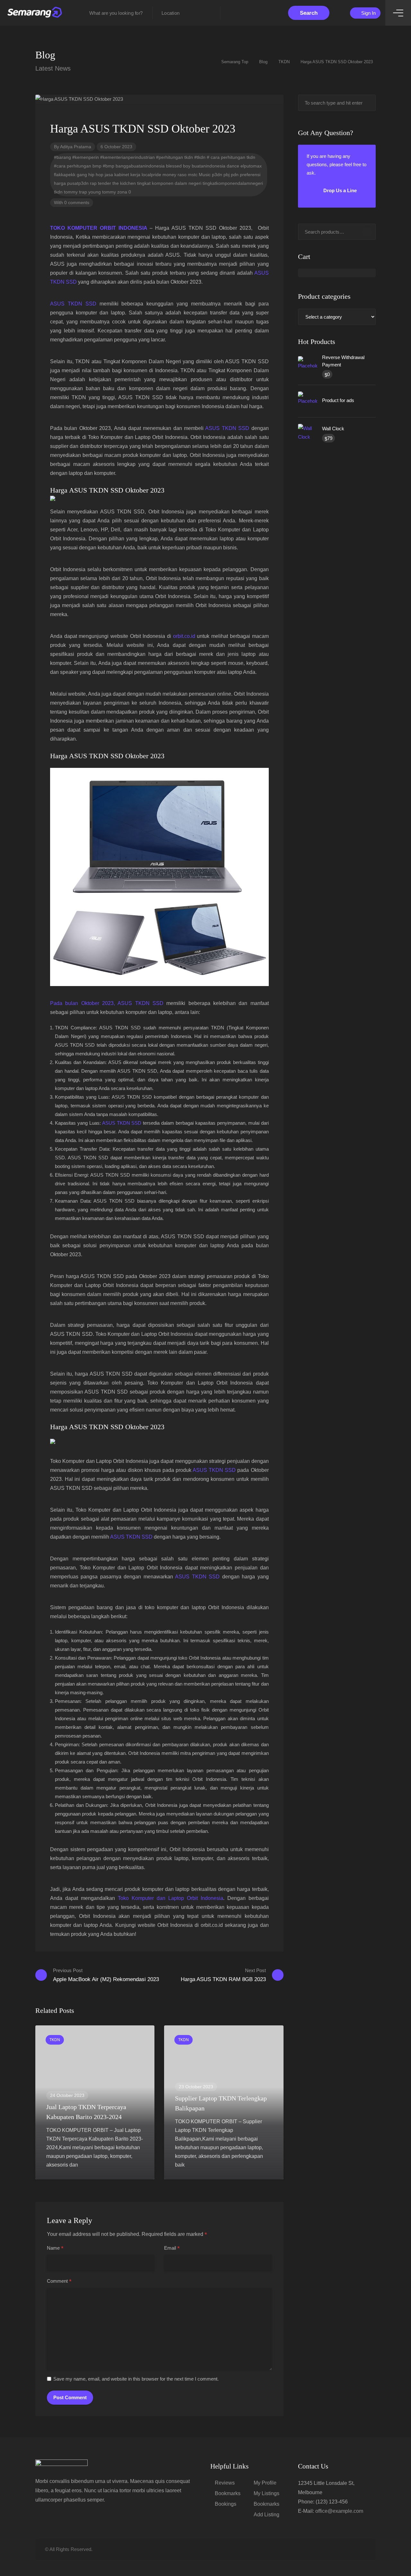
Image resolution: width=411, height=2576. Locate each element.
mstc (193, 175)
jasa (109, 175)
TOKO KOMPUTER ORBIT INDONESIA (99, 228)
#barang (62, 157)
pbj (227, 175)
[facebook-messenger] (351, 2549)
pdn (235, 175)
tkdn (58, 192)
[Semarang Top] (35, 13)
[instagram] (362, 2549)
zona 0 (124, 192)
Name (55, 2248)
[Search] (367, 232)
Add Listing (267, 2515)
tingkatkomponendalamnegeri (233, 183)
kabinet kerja (127, 175)
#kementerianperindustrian (127, 157)
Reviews (225, 2483)
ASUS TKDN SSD (73, 304)
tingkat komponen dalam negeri (169, 183)
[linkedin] (341, 2549)
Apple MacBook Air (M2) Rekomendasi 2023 (106, 1975)
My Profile (265, 2483)
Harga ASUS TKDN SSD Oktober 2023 (107, 490)
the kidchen (124, 183)
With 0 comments (72, 202)
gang (82, 175)
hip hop (96, 175)
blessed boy (178, 166)
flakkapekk (65, 175)
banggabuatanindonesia (140, 166)
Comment (59, 2281)
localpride (151, 175)
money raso (175, 175)
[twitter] (330, 2549)
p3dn (217, 175)
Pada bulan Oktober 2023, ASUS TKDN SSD (107, 1003)
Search (309, 13)
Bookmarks (228, 2493)
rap (93, 183)
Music (205, 175)
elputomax (251, 166)
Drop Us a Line (339, 190)
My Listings (267, 2493)
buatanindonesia (209, 166)
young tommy (102, 192)
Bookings (226, 2504)
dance (233, 166)
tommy (71, 192)
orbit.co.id (184, 636)
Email (172, 2248)
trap (83, 192)
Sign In (368, 13)
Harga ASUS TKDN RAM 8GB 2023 (223, 1975)
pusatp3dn (78, 183)
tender (105, 183)
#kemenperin (86, 157)
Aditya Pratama (76, 147)
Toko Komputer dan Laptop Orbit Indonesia (171, 1898)
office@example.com (339, 2511)
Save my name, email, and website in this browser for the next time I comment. (136, 2379)
